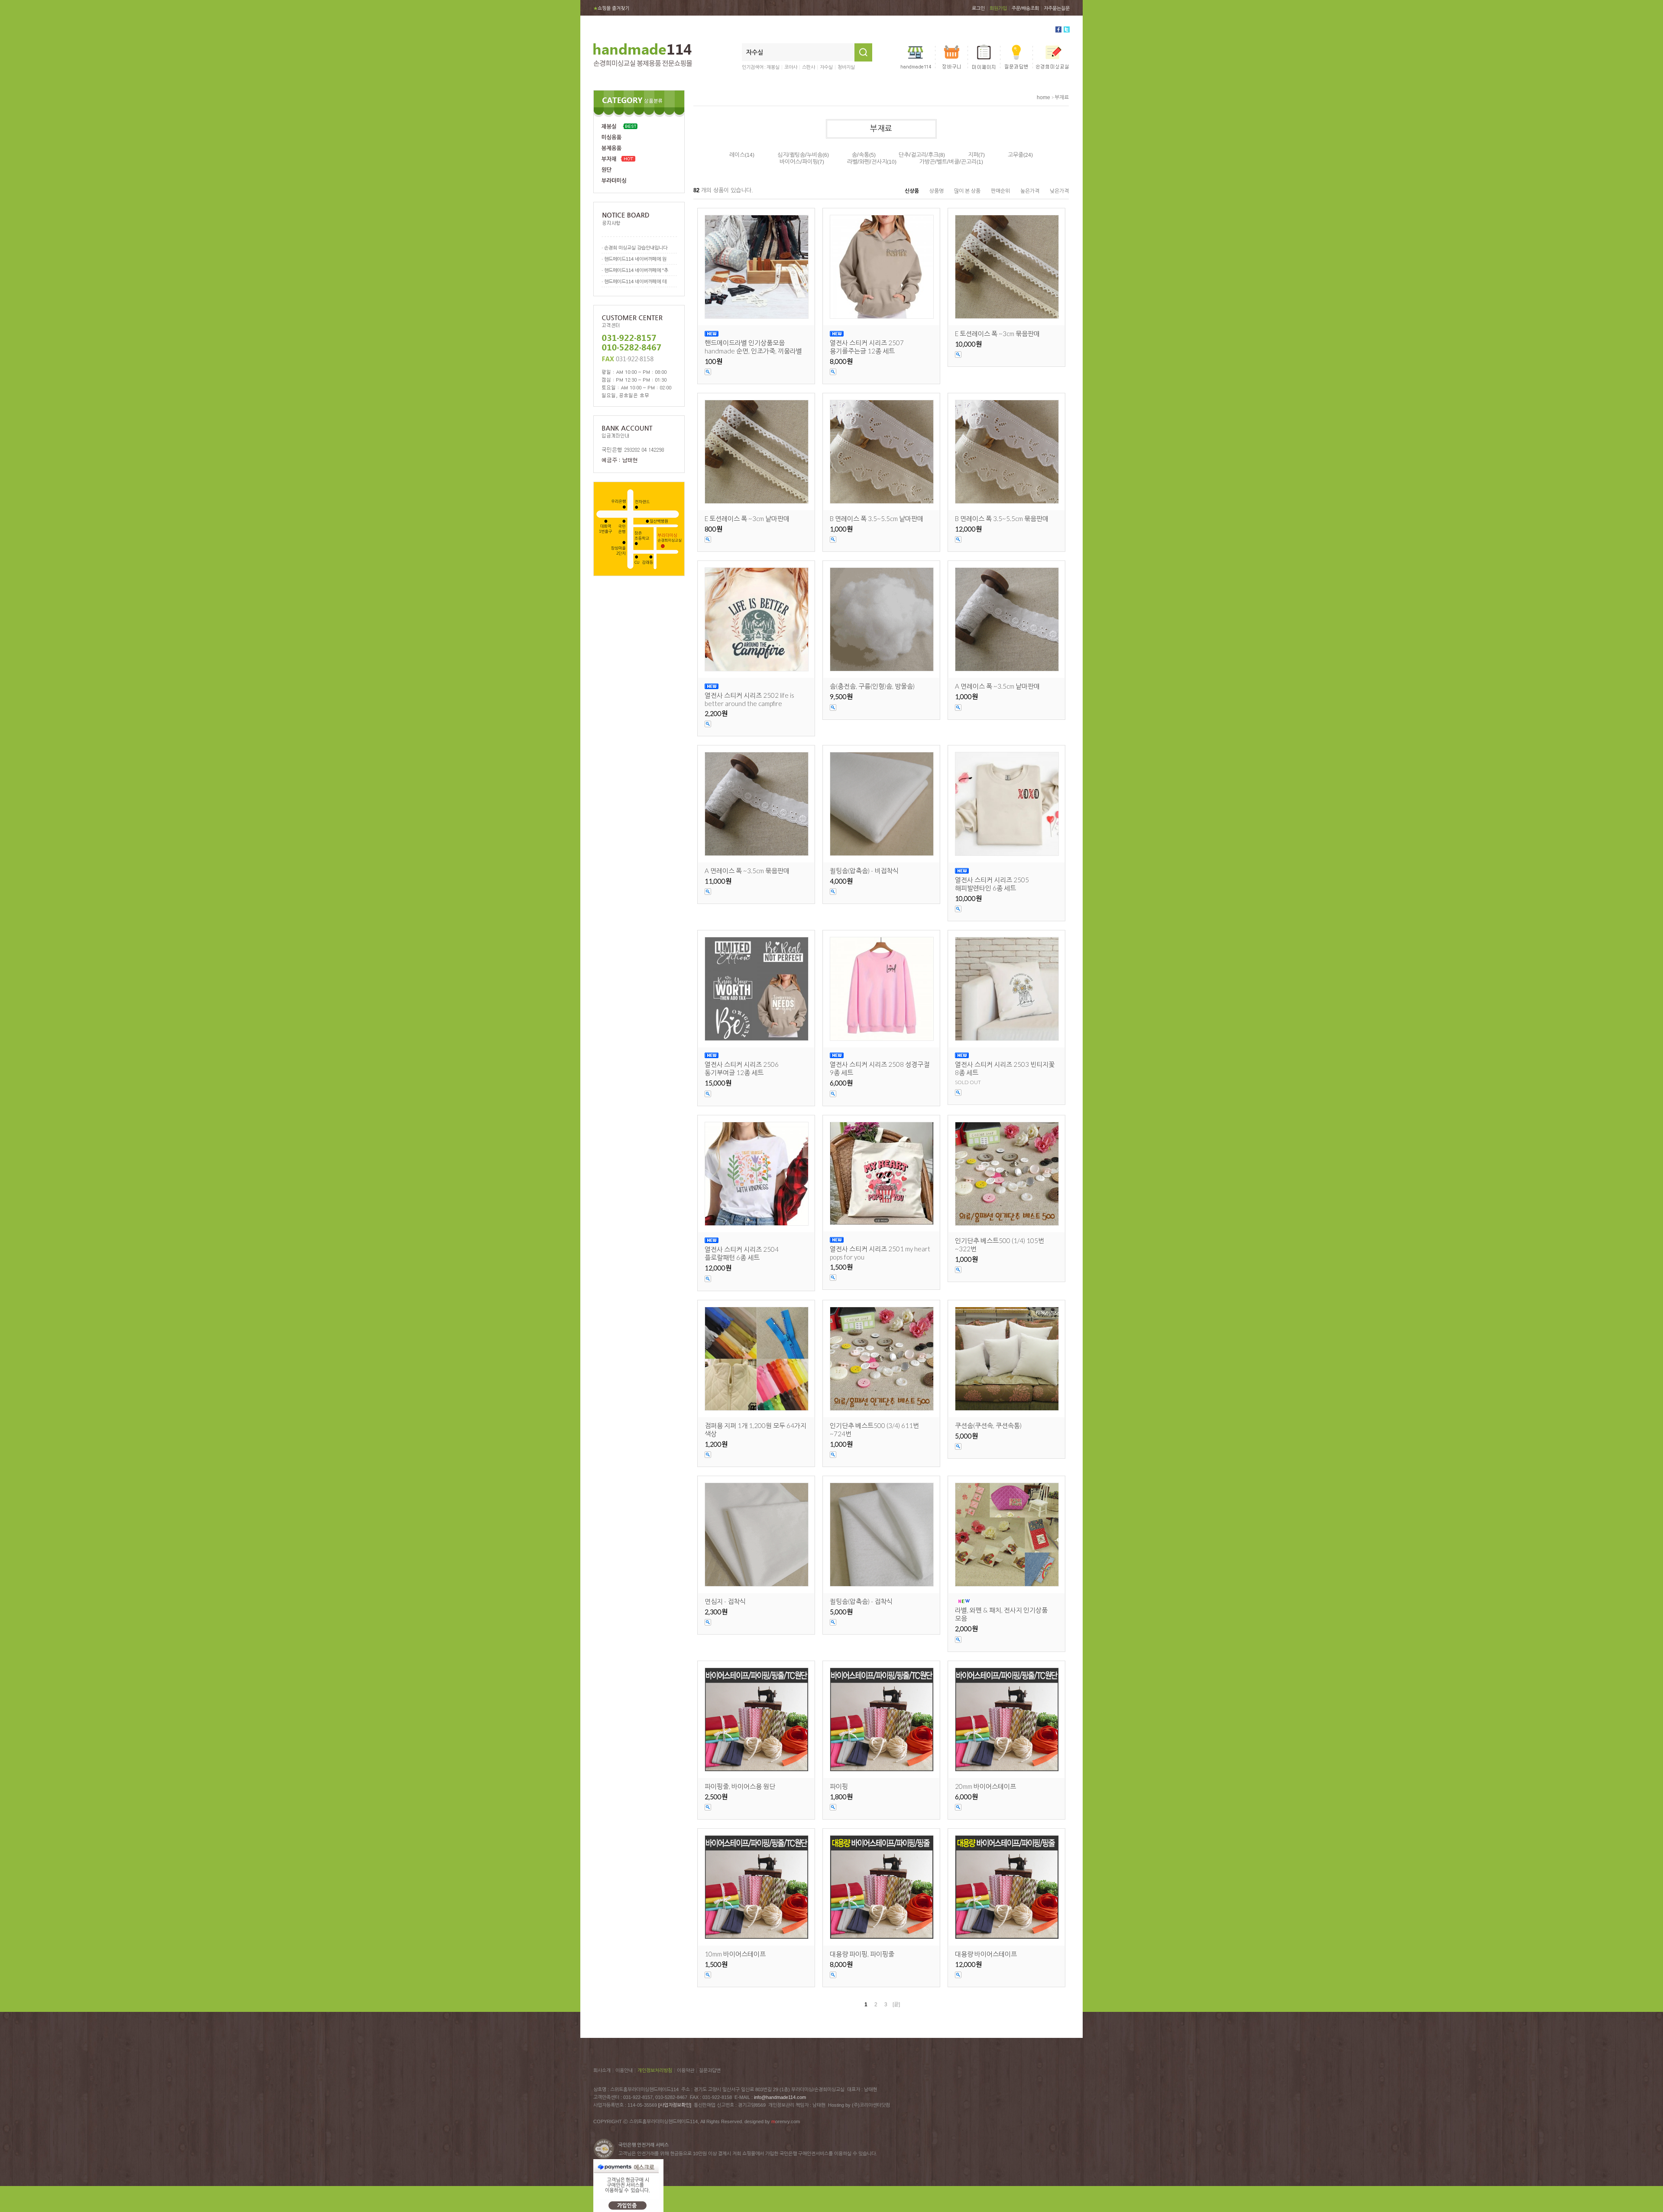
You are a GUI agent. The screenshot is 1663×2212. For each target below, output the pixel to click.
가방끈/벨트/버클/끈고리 (948, 162)
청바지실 (846, 67)
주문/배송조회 (1025, 8)
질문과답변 (710, 2070)
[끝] (896, 2005)
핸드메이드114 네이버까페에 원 (635, 259)
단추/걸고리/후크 (919, 155)
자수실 (826, 67)
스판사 (809, 67)
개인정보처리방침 (655, 2070)
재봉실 (773, 67)
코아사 (791, 67)
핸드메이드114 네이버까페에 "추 (636, 270)
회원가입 (998, 8)
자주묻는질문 (1057, 8)
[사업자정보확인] (675, 2105)
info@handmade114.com (780, 2097)
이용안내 (624, 2070)
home (1043, 97)
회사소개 (602, 2070)
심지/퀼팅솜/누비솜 (800, 155)
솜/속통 (861, 155)
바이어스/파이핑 (799, 162)
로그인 (978, 8)
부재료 (1062, 97)
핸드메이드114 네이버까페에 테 (635, 282)
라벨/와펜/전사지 (867, 162)
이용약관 (686, 2070)
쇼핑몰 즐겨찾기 (611, 8)
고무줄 (1016, 155)
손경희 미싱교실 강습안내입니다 (636, 248)
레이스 (737, 155)
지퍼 (973, 155)
